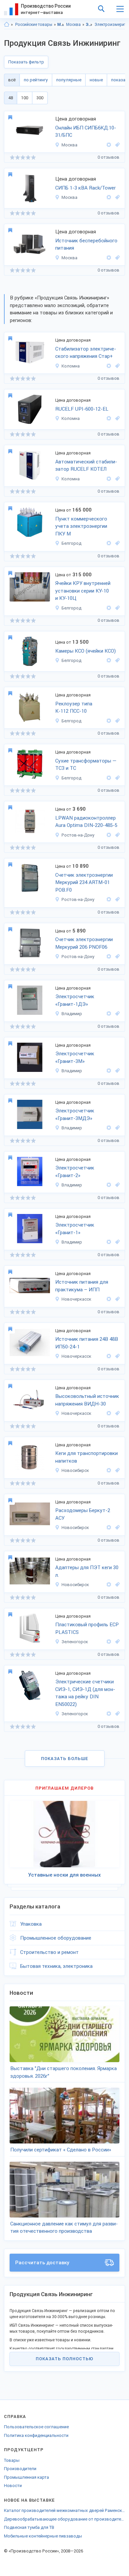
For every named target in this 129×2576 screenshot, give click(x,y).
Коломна (71, 366)
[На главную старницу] (7, 25)
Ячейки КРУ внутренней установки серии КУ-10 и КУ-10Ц (83, 591)
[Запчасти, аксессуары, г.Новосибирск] (116, 1585)
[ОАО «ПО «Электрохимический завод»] (109, 1642)
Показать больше (65, 1759)
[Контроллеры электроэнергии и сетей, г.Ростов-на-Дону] (116, 835)
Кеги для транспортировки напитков (86, 1457)
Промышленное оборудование (56, 1938)
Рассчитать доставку (42, 2263)
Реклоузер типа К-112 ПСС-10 (74, 708)
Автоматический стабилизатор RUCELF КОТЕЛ (86, 466)
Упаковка (31, 1924)
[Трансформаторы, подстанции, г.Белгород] (116, 721)
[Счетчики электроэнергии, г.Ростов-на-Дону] (116, 899)
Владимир (72, 1014)
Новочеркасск (76, 1299)
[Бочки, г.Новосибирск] (116, 1470)
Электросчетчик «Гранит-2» (75, 1172)
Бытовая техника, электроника (56, 1966)
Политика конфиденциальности (36, 2435)
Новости (13, 2486)
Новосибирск (75, 1470)
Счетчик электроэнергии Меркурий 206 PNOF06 (84, 943)
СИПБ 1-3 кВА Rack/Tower (86, 188)
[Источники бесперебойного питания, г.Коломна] (116, 418)
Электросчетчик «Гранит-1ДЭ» (75, 1000)
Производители (20, 2469)
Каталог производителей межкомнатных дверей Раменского (64, 2510)
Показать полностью (64, 2359)
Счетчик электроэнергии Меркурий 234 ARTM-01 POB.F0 (84, 883)
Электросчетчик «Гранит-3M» (75, 1057)
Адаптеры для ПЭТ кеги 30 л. (87, 1571)
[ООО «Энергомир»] (109, 1014)
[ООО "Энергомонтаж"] (109, 543)
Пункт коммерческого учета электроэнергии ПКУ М (81, 526)
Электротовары (89, 25)
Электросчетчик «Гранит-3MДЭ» (75, 1115)
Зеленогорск (75, 1642)
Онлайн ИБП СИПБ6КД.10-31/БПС (86, 132)
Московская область (61, 25)
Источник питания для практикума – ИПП (82, 1286)
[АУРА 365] (109, 835)
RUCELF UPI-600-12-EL (82, 409)
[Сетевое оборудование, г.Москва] (116, 145)
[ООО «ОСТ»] (109, 1299)
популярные (69, 80)
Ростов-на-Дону (78, 835)
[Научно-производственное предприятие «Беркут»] (109, 1470)
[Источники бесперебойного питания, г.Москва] (116, 197)
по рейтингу (36, 80)
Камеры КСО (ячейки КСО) (86, 651)
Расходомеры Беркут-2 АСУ (83, 1514)
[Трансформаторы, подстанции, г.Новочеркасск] (116, 1299)
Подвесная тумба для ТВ (29, 2527)
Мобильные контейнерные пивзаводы (43, 2536)
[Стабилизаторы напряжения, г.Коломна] (116, 366)
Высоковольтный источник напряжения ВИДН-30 (87, 1400)
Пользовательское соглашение (36, 2427)
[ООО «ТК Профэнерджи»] (109, 366)
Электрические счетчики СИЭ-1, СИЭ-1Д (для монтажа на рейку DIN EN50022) (85, 1693)
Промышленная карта (26, 2477)
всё (12, 80)
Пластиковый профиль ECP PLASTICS (87, 1628)
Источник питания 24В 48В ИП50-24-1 (87, 1343)
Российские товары (34, 25)
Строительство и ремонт (49, 1952)
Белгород (71, 543)
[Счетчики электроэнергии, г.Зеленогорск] (116, 1714)
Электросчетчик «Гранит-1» (75, 1229)
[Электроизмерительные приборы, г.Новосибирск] (116, 1528)
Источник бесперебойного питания (86, 244)
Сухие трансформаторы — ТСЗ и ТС (86, 765)
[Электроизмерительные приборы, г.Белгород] (116, 543)
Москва (73, 25)
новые (96, 80)
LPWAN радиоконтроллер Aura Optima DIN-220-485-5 (86, 822)
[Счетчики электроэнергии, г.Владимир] (116, 1014)
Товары (12, 2460)
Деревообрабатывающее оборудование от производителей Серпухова (64, 2519)
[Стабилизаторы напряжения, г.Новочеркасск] (116, 1356)
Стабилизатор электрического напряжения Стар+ (86, 353)
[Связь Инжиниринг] (109, 145)
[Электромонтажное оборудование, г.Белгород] (116, 608)
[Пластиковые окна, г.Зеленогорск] (116, 1642)
